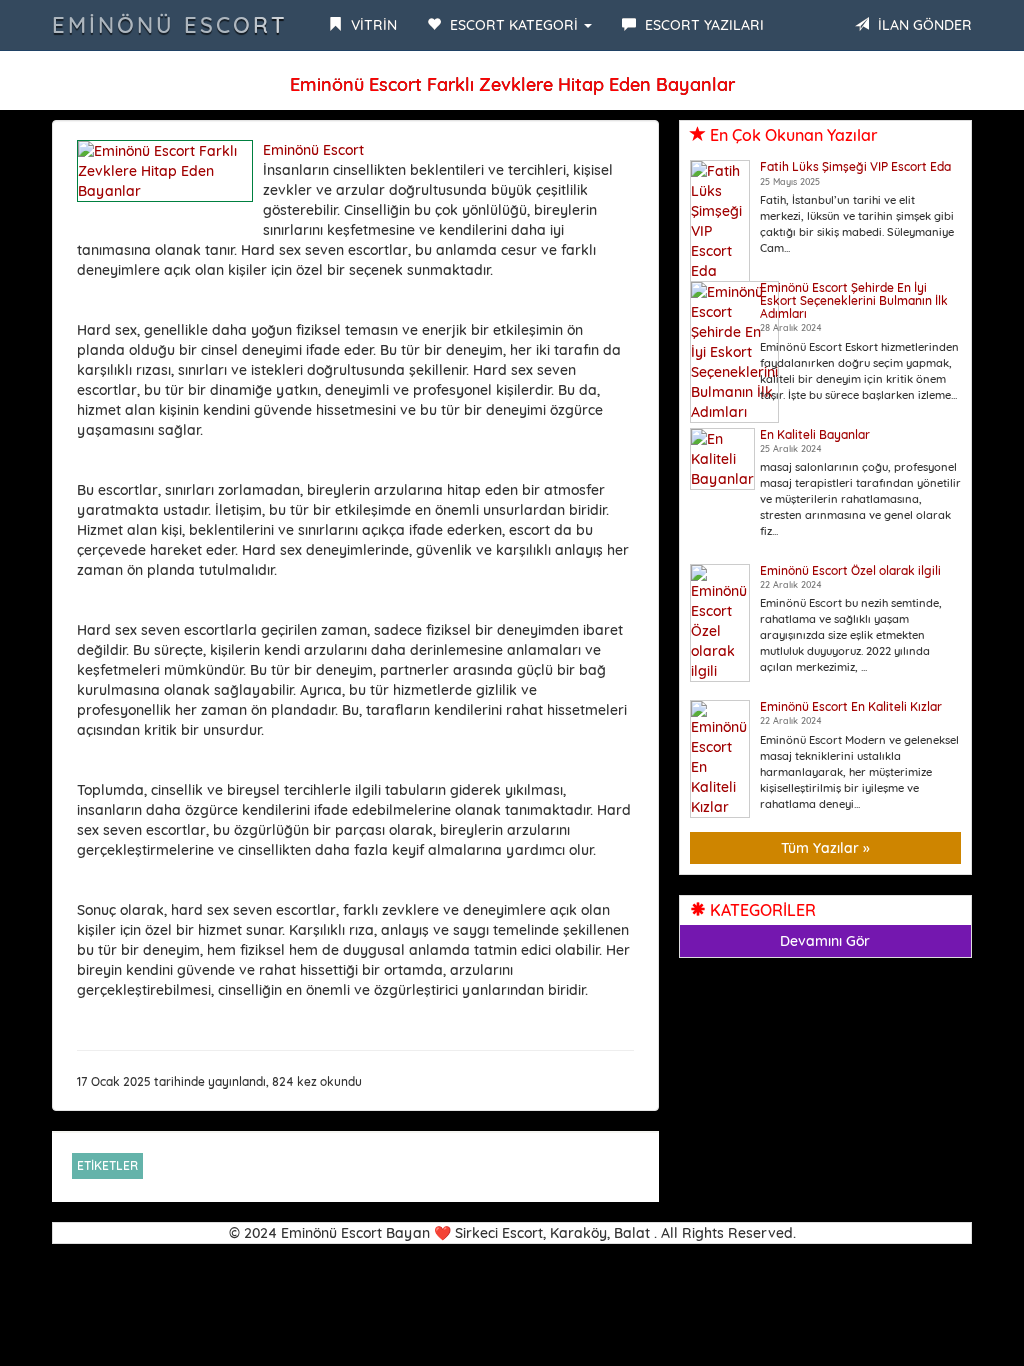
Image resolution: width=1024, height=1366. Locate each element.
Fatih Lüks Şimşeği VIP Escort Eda (855, 166)
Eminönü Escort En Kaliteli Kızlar (851, 706)
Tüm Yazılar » (825, 848)
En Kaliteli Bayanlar (815, 434)
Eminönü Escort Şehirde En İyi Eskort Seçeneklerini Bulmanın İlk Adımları (854, 300)
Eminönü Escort (170, 25)
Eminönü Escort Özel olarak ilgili (850, 570)
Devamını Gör (825, 941)
